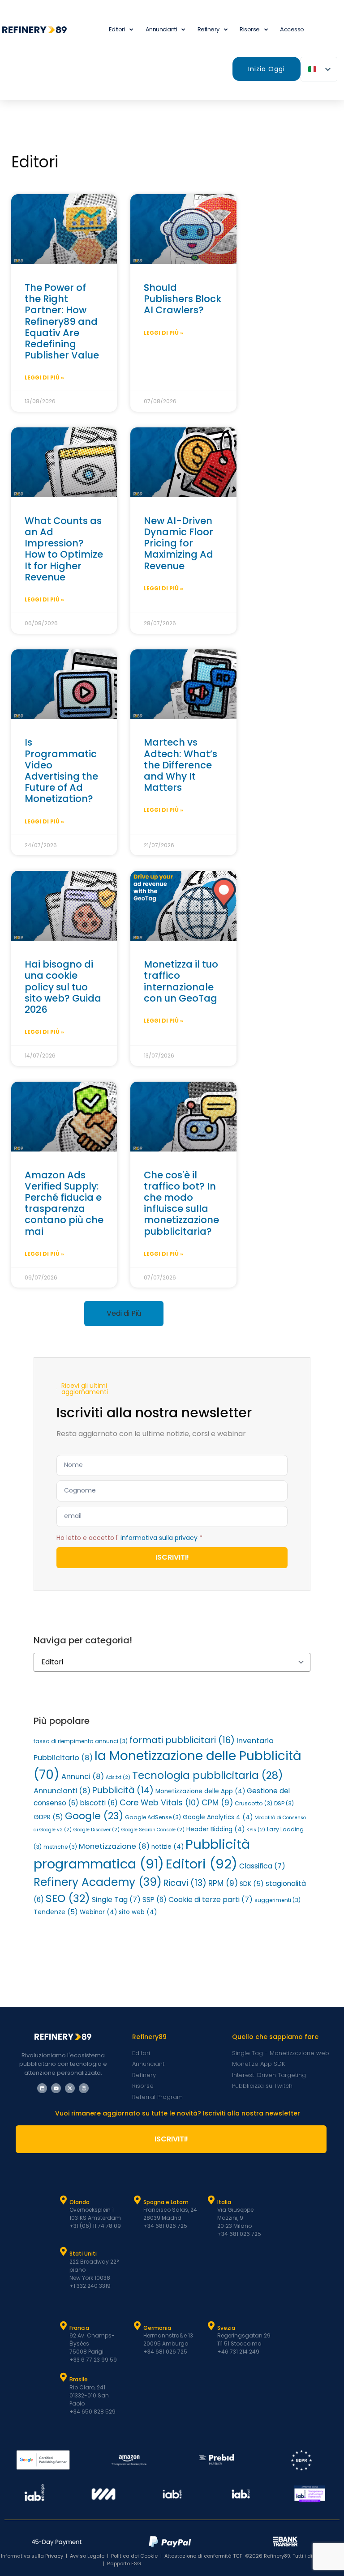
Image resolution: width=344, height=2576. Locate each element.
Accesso (292, 29)
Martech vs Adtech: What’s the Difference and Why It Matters (181, 765)
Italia (224, 2202)
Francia (79, 2328)
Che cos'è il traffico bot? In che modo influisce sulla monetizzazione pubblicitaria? (181, 1203)
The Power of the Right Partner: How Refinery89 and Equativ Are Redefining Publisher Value (62, 321)
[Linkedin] (42, 2088)
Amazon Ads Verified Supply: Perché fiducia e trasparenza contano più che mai (64, 1203)
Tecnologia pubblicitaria (208, 1775)
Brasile (79, 2379)
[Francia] (64, 2326)
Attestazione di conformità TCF (203, 2556)
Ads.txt (118, 1777)
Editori (202, 1864)
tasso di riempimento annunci (81, 1741)
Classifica (262, 1866)
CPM (217, 1803)
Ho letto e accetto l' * (129, 1537)
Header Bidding (215, 1829)
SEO (68, 1898)
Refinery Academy (98, 1882)
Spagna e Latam (166, 2202)
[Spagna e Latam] (138, 2200)
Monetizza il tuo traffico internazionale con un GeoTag (181, 981)
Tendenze (56, 1912)
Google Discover (97, 1830)
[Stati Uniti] (64, 2252)
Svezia (226, 2328)
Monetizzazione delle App (200, 1791)
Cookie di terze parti (211, 1900)
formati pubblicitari (182, 1740)
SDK (252, 1884)
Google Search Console (153, 1830)
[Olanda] (64, 2200)
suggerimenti (277, 1900)
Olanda (80, 2202)
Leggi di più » (44, 377)
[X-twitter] (70, 2088)
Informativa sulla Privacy (32, 2556)
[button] (124, 1314)
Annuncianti (161, 29)
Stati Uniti (83, 2254)
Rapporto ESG (124, 2563)
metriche (60, 1847)
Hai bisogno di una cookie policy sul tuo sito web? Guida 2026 (63, 987)
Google (94, 1816)
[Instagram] (84, 2088)
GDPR (48, 1817)
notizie (168, 1847)
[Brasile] (64, 2377)
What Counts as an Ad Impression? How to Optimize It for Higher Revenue (64, 549)
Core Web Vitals (160, 1802)
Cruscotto (254, 1803)
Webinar (98, 1912)
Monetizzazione (114, 1846)
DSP (284, 1803)
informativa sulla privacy (159, 1537)
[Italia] (211, 2200)
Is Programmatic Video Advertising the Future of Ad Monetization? (61, 770)
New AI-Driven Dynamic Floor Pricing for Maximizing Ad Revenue (178, 543)
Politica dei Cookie (134, 2556)
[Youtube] (56, 2088)
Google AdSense (153, 1817)
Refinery (209, 29)
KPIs (256, 1830)
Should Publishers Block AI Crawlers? (183, 299)
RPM (223, 1883)
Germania (157, 2328)
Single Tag (116, 1900)
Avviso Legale (87, 2556)
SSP (155, 1900)
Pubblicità (123, 1790)
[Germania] (138, 2326)
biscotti (99, 1803)
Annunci (83, 1776)
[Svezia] (211, 2326)
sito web (138, 1912)
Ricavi (185, 1883)
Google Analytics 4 (218, 1817)
